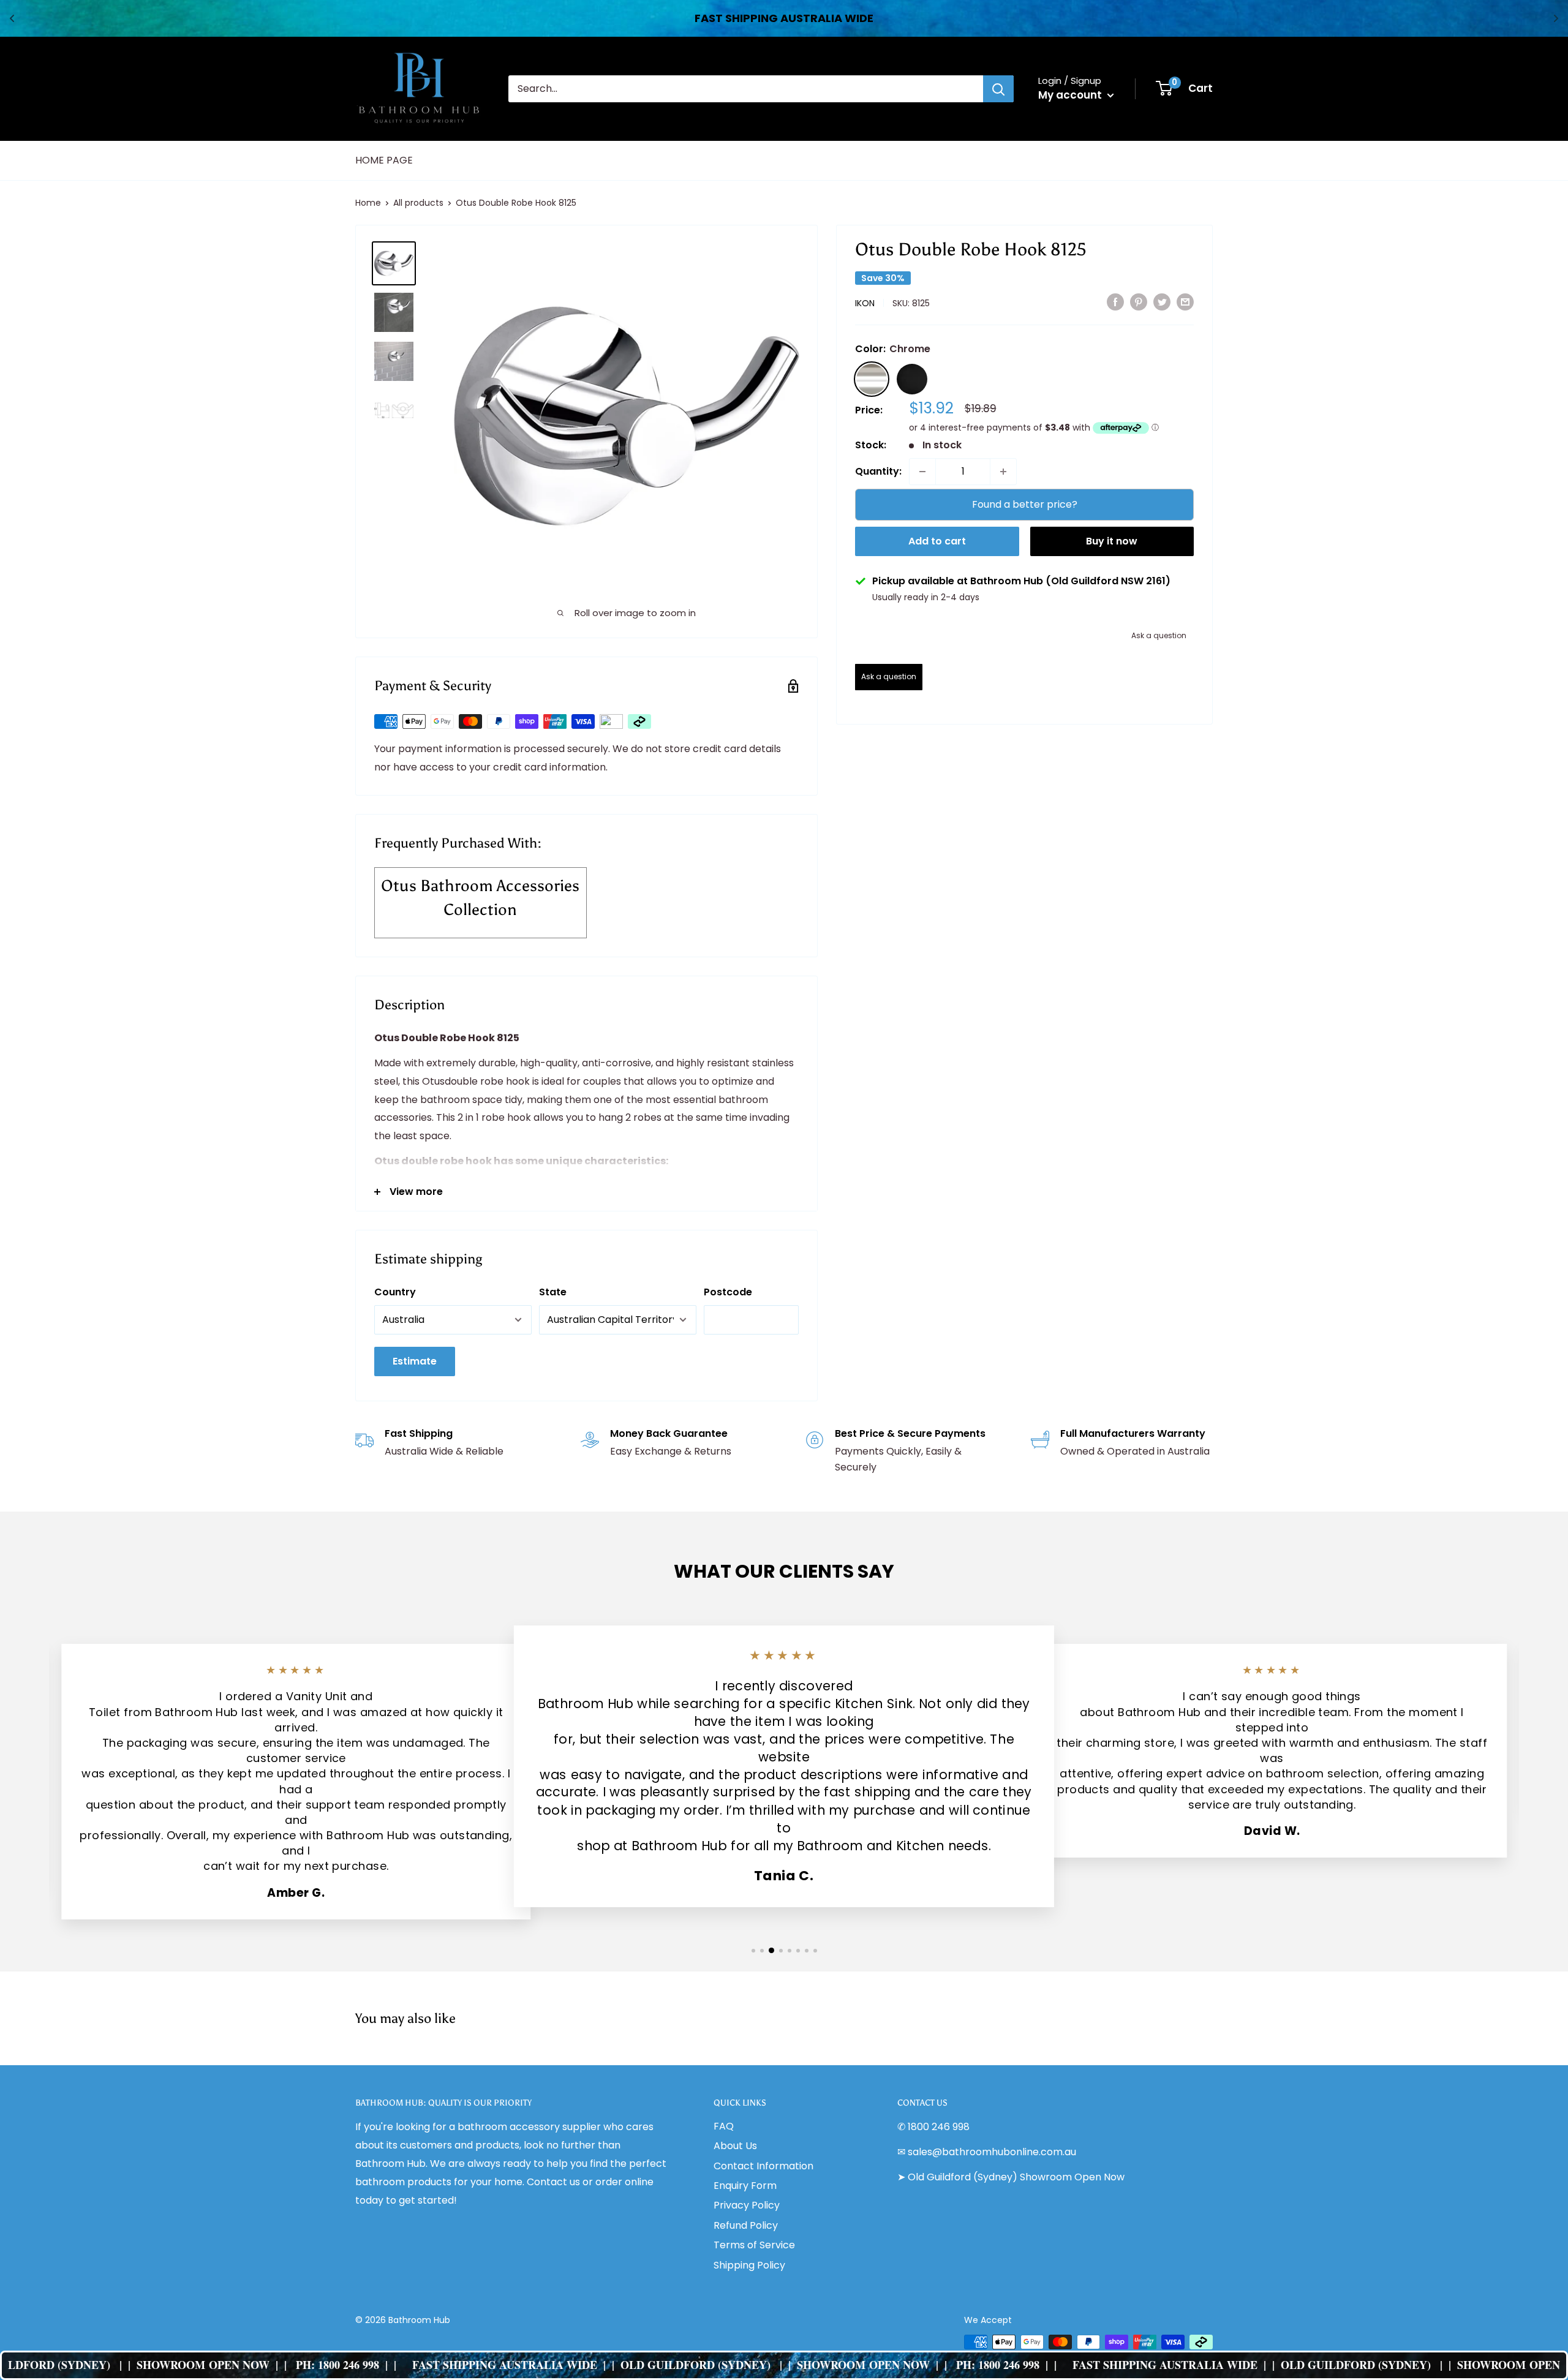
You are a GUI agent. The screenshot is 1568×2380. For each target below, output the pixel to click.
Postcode (728, 1292)
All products (418, 203)
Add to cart (937, 541)
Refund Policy (746, 2225)
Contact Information (763, 2166)
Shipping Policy (749, 2265)
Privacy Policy (747, 2205)
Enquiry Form (745, 2186)
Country (395, 1292)
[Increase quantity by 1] (1003, 472)
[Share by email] (1185, 302)
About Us (735, 2146)
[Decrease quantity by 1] (922, 472)
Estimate (415, 1361)
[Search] (998, 89)
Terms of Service (754, 2245)
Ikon (865, 303)
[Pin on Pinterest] (1139, 302)
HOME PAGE (384, 160)
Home (368, 203)
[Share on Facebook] (1115, 302)
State (553, 1292)
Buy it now (1112, 541)
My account (1071, 95)
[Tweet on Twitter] (1162, 302)
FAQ (724, 2126)
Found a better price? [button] (1025, 504)
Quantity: (878, 471)
